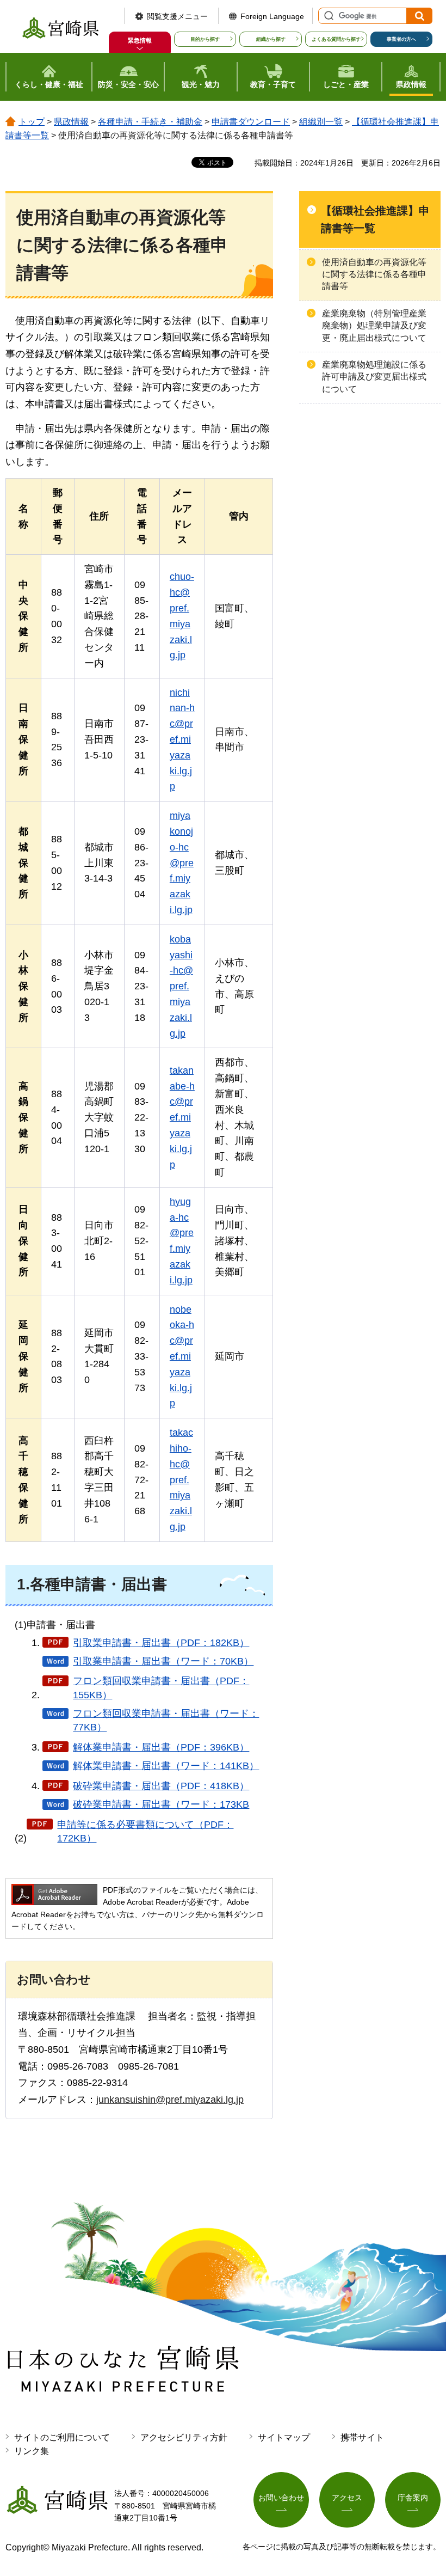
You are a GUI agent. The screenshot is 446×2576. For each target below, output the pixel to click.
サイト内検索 (327, 16)
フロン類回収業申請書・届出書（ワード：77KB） (166, 1720)
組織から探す (271, 39)
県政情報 (71, 122)
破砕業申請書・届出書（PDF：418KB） (161, 1786)
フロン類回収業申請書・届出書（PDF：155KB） (161, 1688)
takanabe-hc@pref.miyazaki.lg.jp (182, 1118)
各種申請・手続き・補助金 (150, 122)
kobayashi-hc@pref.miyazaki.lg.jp (181, 986)
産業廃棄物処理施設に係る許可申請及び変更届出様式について (374, 377)
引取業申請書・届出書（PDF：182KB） (161, 1643)
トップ (32, 122)
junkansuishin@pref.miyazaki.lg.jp (170, 2100)
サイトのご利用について (62, 2437)
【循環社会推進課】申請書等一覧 (375, 219)
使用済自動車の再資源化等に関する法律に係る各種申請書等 (374, 274)
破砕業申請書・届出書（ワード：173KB (161, 1804)
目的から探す (205, 39)
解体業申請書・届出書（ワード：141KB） (166, 1766)
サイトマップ (284, 2437)
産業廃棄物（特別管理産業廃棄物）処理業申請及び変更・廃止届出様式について (374, 326)
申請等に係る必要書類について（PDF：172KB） (145, 1831)
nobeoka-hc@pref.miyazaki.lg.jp (182, 1357)
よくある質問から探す (336, 39)
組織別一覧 (321, 122)
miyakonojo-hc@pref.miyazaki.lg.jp (182, 863)
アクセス (347, 2498)
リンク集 (32, 2451)
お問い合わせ (281, 2498)
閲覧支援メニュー (177, 16)
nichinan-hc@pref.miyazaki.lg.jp (182, 740)
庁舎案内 (413, 2498)
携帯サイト (362, 2437)
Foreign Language (272, 16)
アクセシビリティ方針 (184, 2437)
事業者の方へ (401, 39)
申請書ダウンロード (251, 122)
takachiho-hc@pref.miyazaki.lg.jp (181, 1480)
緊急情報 (140, 40)
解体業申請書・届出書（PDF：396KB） (161, 1747)
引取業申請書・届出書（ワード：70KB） (163, 1661)
